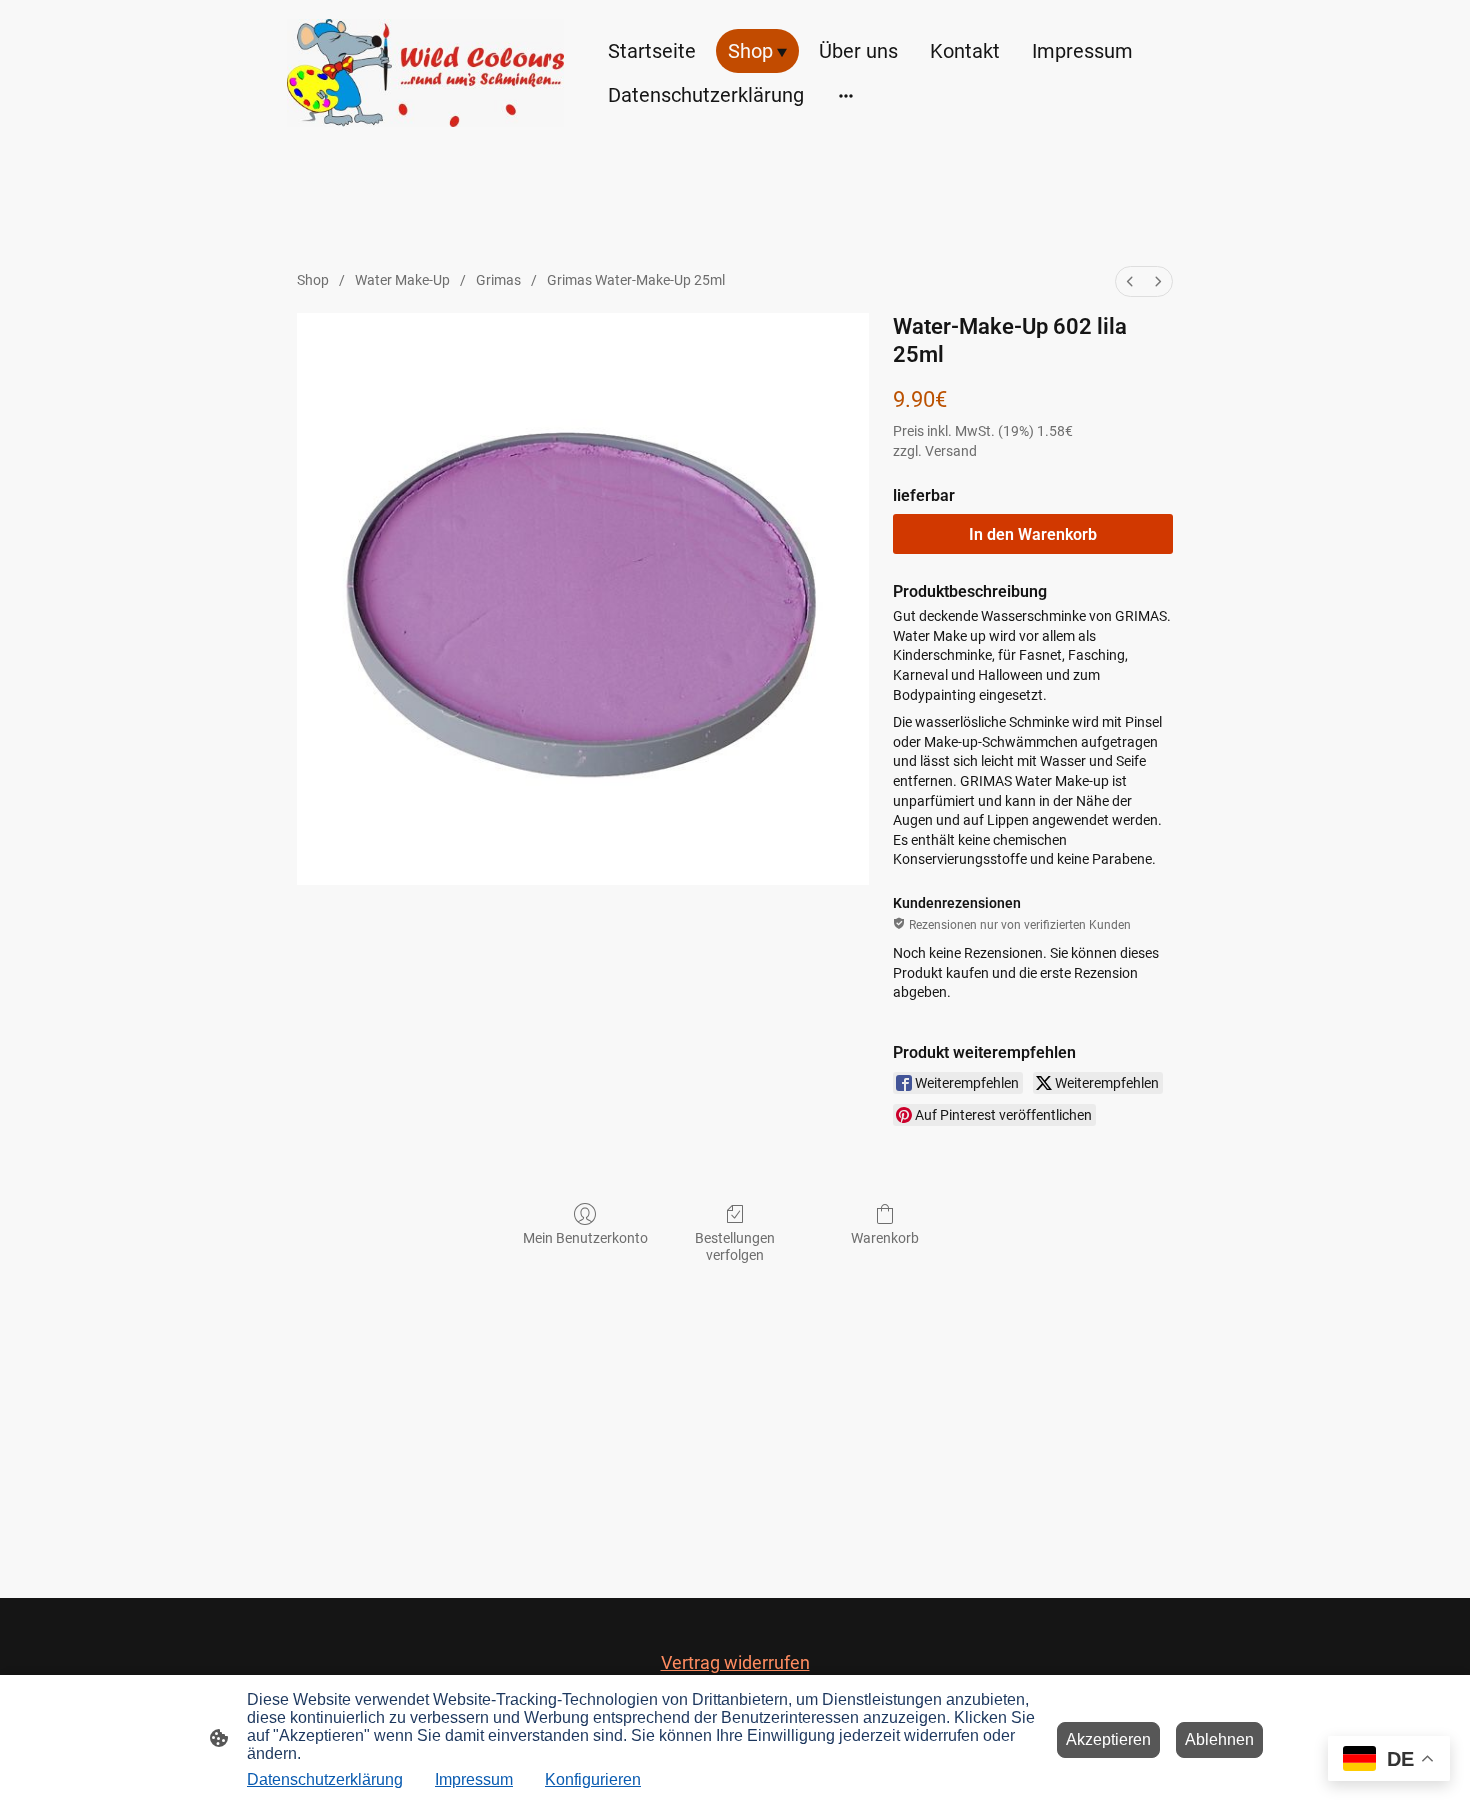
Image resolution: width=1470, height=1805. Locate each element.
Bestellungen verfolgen (735, 1246)
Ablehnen (1219, 1739)
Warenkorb (885, 1238)
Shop (313, 280)
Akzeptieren (1108, 1739)
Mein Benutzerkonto (585, 1238)
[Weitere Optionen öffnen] (846, 94)
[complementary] (1389, 1760)
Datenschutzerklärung (325, 1779)
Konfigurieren (593, 1779)
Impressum (474, 1779)
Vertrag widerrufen (735, 1662)
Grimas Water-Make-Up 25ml (636, 280)
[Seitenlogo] (425, 73)
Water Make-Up (402, 280)
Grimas (498, 280)
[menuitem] (1130, 281)
